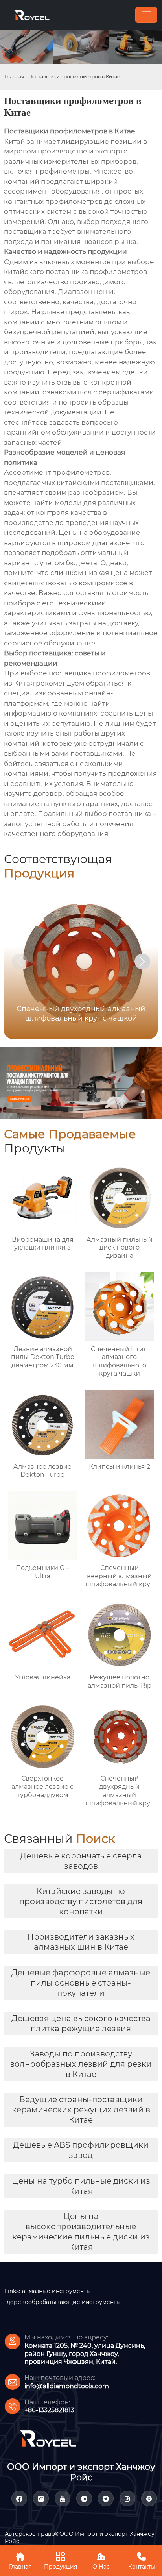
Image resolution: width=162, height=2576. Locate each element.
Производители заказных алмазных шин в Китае (81, 1942)
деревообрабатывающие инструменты (64, 2302)
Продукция (61, 2561)
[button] (142, 962)
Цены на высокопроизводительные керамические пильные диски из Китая (81, 2232)
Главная (14, 77)
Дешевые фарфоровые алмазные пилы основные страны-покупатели (81, 1983)
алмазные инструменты (56, 2291)
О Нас (101, 2561)
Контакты (142, 2561)
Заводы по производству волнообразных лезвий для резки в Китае (81, 2064)
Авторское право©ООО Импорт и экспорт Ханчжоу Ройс (80, 2537)
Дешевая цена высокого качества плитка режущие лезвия (81, 2023)
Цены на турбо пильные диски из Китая (81, 2186)
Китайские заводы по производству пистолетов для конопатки (81, 1901)
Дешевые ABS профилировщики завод (81, 2150)
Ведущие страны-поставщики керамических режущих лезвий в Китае (81, 2110)
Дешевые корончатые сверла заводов (81, 1861)
